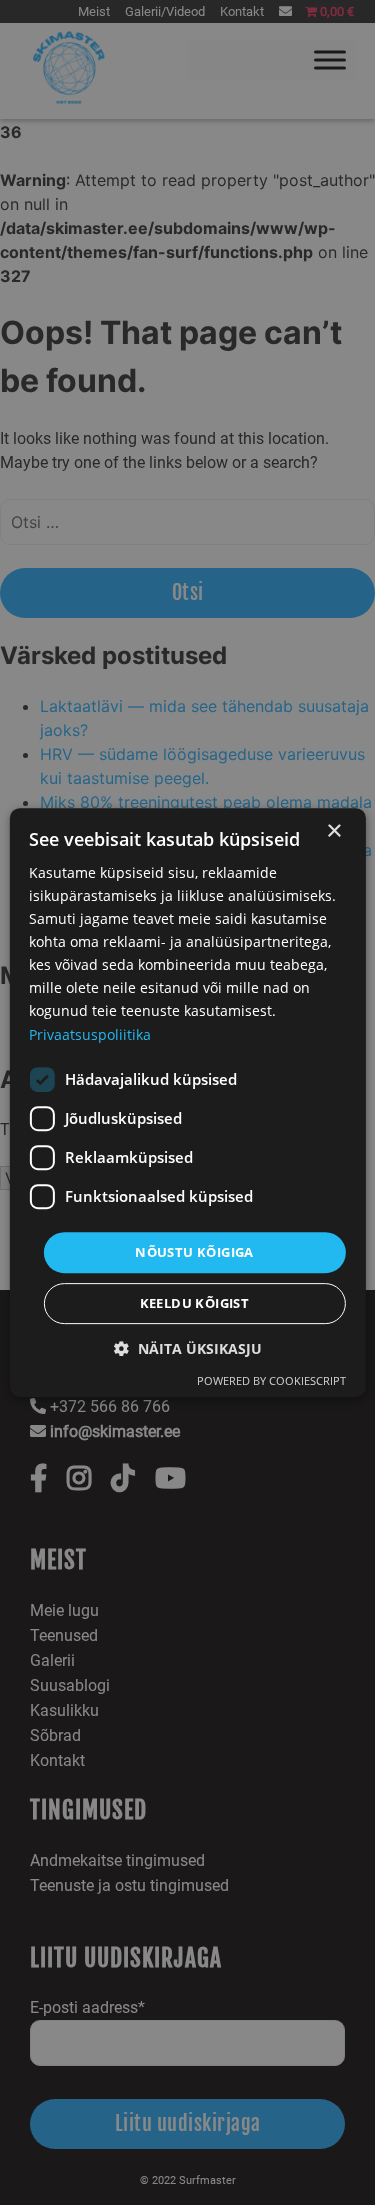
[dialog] (187, 1103)
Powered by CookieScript (271, 1380)
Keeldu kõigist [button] (195, 1303)
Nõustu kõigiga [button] (194, 1252)
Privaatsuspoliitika (90, 1034)
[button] (188, 1348)
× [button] (333, 831)
